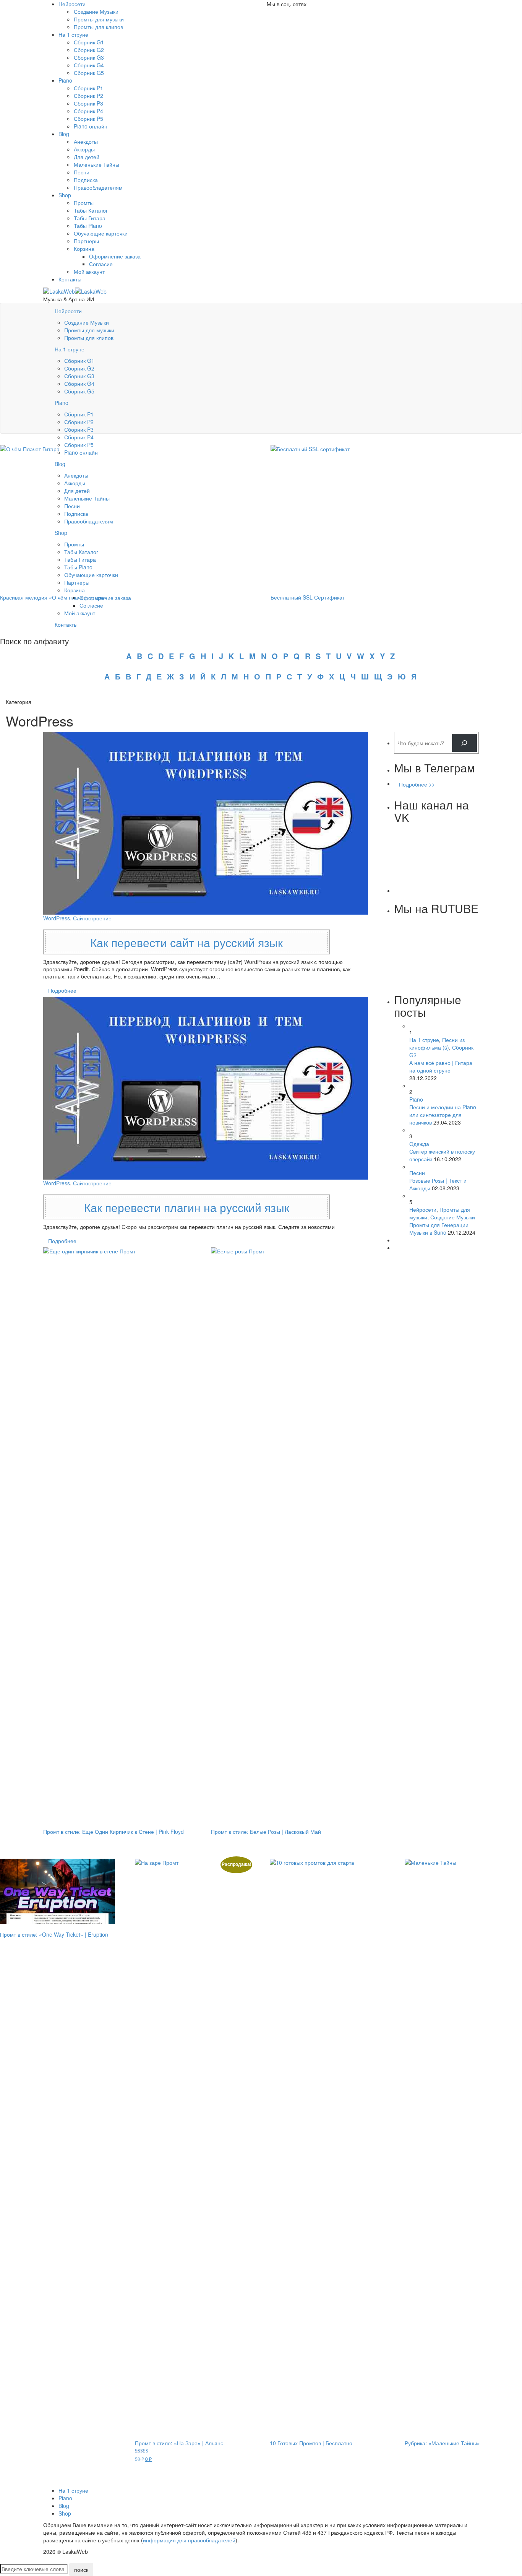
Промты (84, 203)
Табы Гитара (90, 218)
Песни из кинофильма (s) (437, 1043)
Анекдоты (86, 141)
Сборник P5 (88, 119)
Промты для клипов (98, 27)
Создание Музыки (96, 11)
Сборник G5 (89, 73)
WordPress (57, 918)
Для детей (87, 157)
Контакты (70, 279)
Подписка (86, 180)
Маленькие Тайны (96, 164)
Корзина (84, 249)
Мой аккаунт (89, 271)
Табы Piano (88, 226)
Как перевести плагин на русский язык (187, 1207)
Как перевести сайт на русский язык (186, 942)
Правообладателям (98, 187)
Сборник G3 (89, 57)
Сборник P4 (88, 111)
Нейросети (72, 4)
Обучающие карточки (101, 233)
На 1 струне (73, 34)
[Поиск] (464, 743)
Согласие (101, 264)
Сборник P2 (88, 96)
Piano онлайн (91, 126)
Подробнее (62, 990)
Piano (65, 80)
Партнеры (86, 241)
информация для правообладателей (189, 2540)
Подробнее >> (417, 784)
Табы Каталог (91, 210)
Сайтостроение (92, 918)
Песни (82, 172)
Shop (65, 195)
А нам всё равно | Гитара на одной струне (441, 1066)
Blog (64, 134)
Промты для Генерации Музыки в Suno (439, 1229)
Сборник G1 (89, 42)
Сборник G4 (89, 65)
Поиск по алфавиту (34, 641)
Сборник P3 (88, 103)
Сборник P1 (88, 88)
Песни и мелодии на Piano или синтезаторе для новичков (443, 1115)
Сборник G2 (89, 50)
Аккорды (84, 149)
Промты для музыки (99, 19)
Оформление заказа (115, 256)
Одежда (419, 1144)
